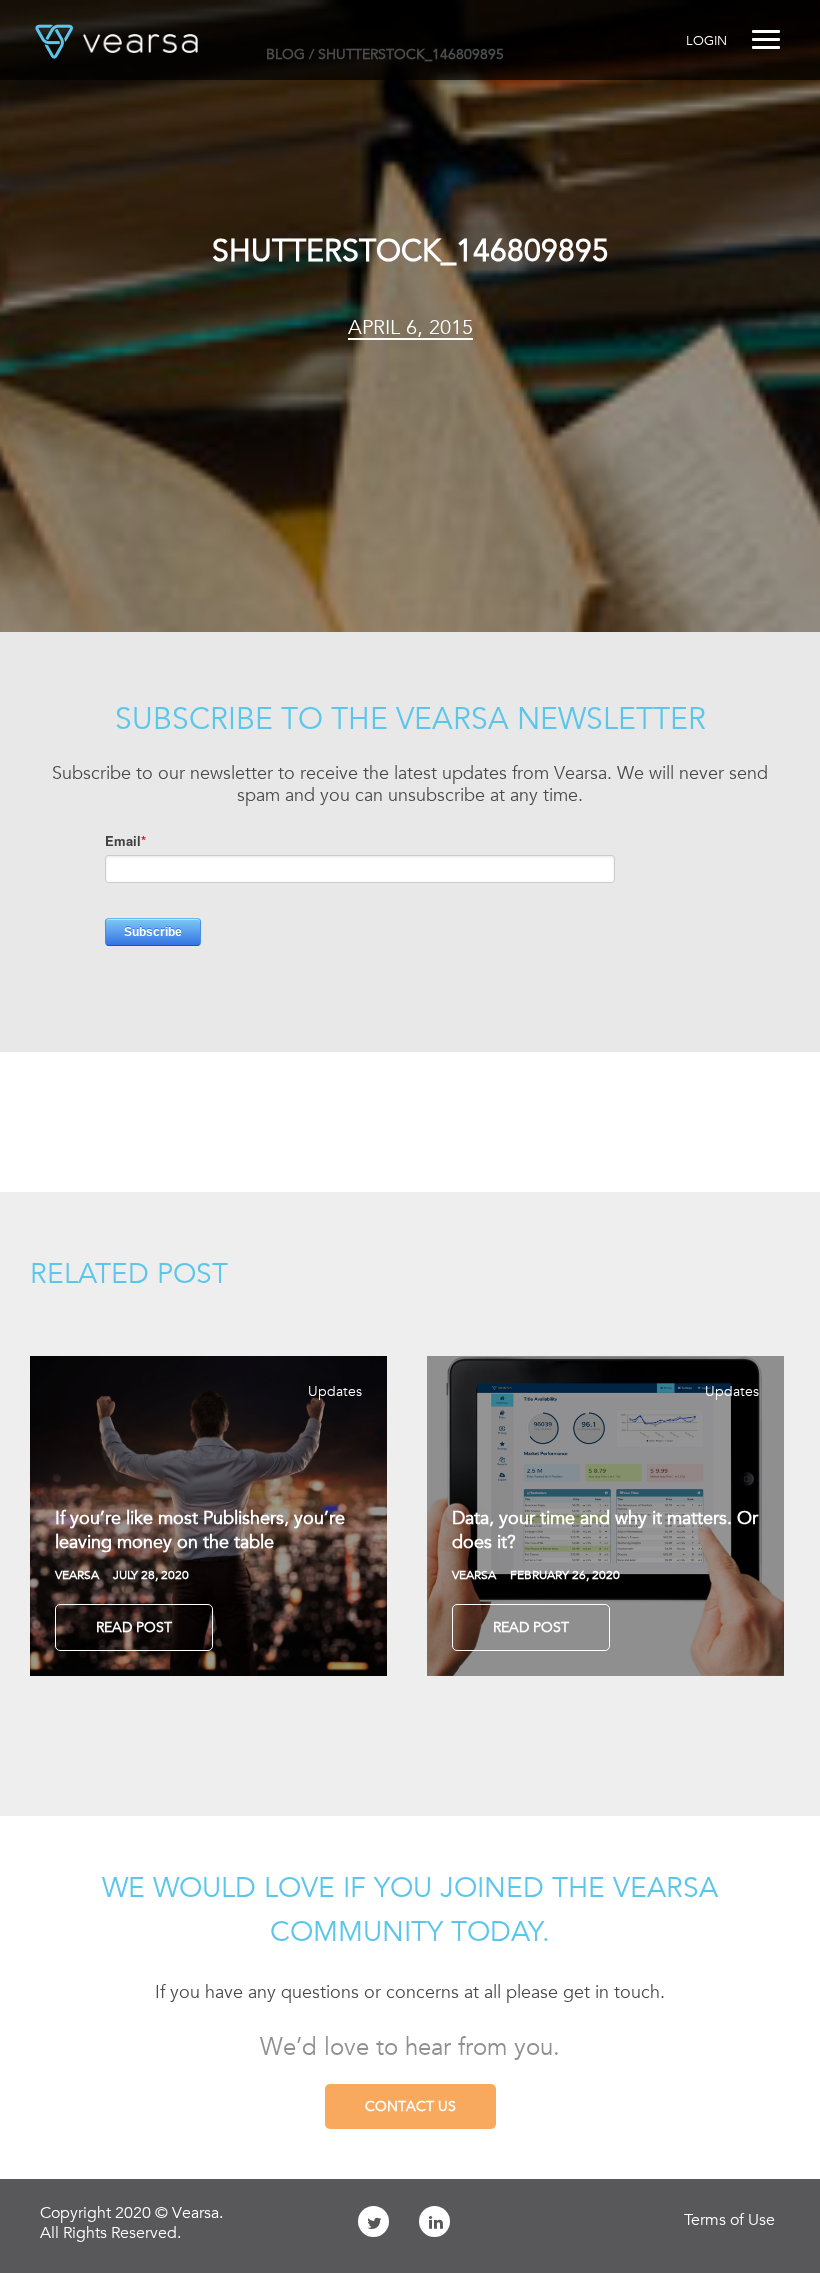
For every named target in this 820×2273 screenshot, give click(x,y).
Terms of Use (729, 2220)
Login (706, 40)
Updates (335, 1391)
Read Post (134, 1627)
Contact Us (410, 2106)
